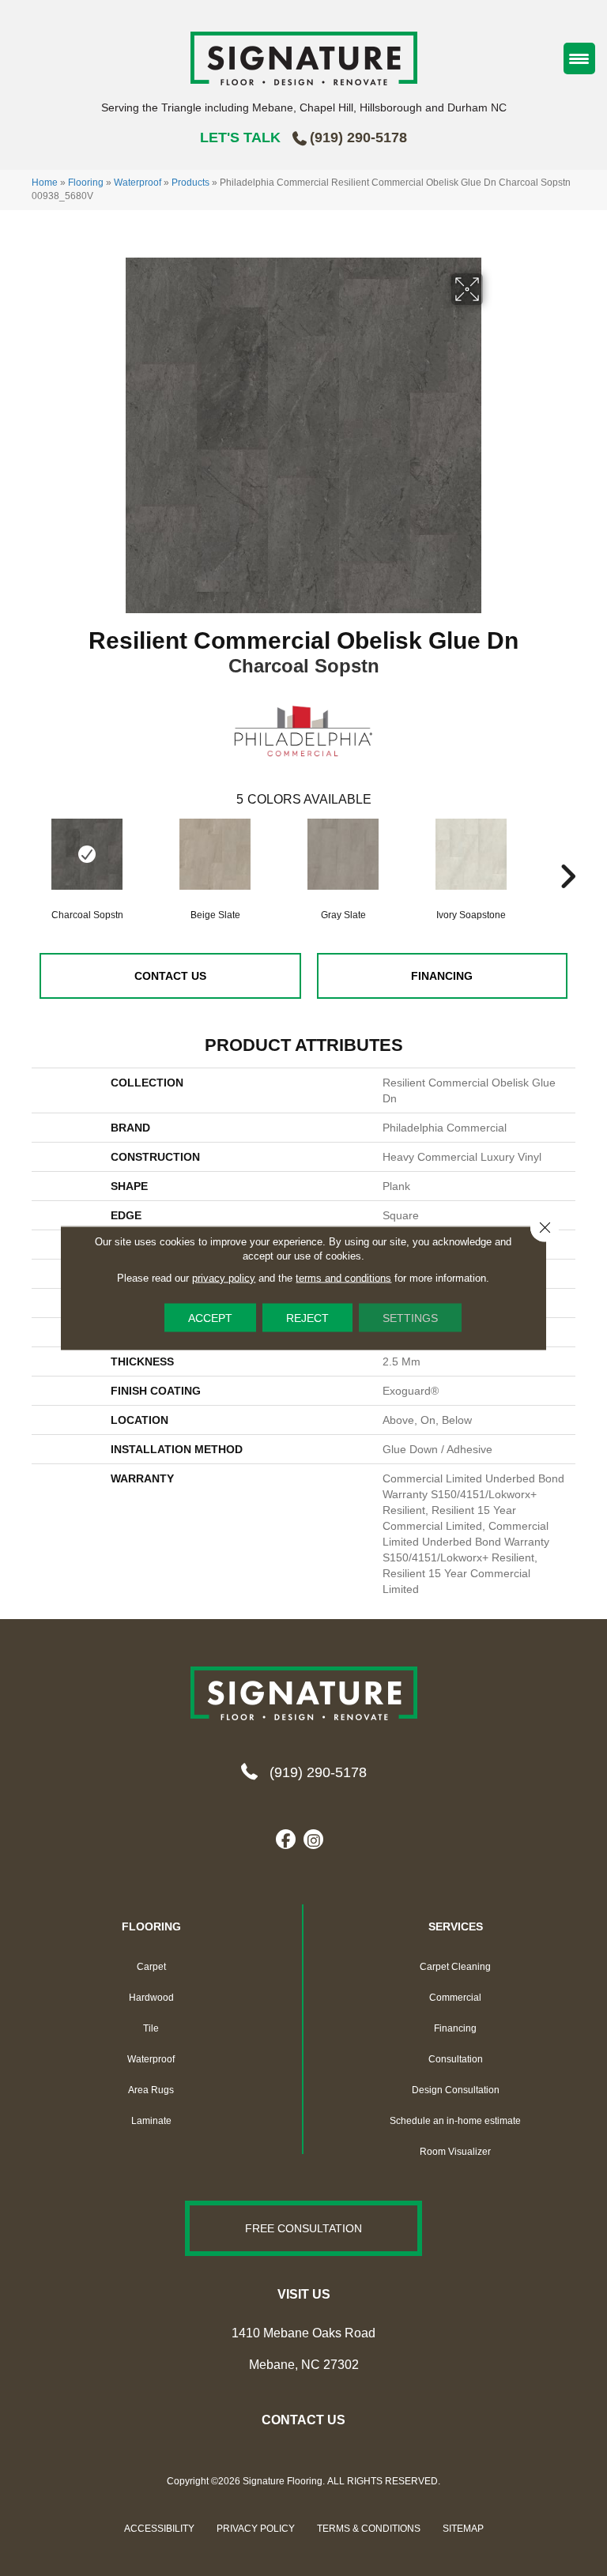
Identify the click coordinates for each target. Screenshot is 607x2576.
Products (190, 183)
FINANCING (442, 976)
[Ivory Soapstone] (471, 862)
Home (45, 183)
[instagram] (313, 1840)
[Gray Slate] (343, 862)
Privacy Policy (256, 2529)
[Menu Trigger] (579, 58)
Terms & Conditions (369, 2529)
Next (567, 853)
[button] (303, 2228)
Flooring (86, 183)
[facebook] (286, 1840)
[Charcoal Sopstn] (87, 854)
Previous (40, 853)
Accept (210, 1318)
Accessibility (159, 2529)
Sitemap (463, 2529)
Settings (410, 1318)
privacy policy (224, 1278)
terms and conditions (343, 1278)
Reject (307, 1318)
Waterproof (138, 183)
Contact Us (170, 976)
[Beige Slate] (215, 862)
